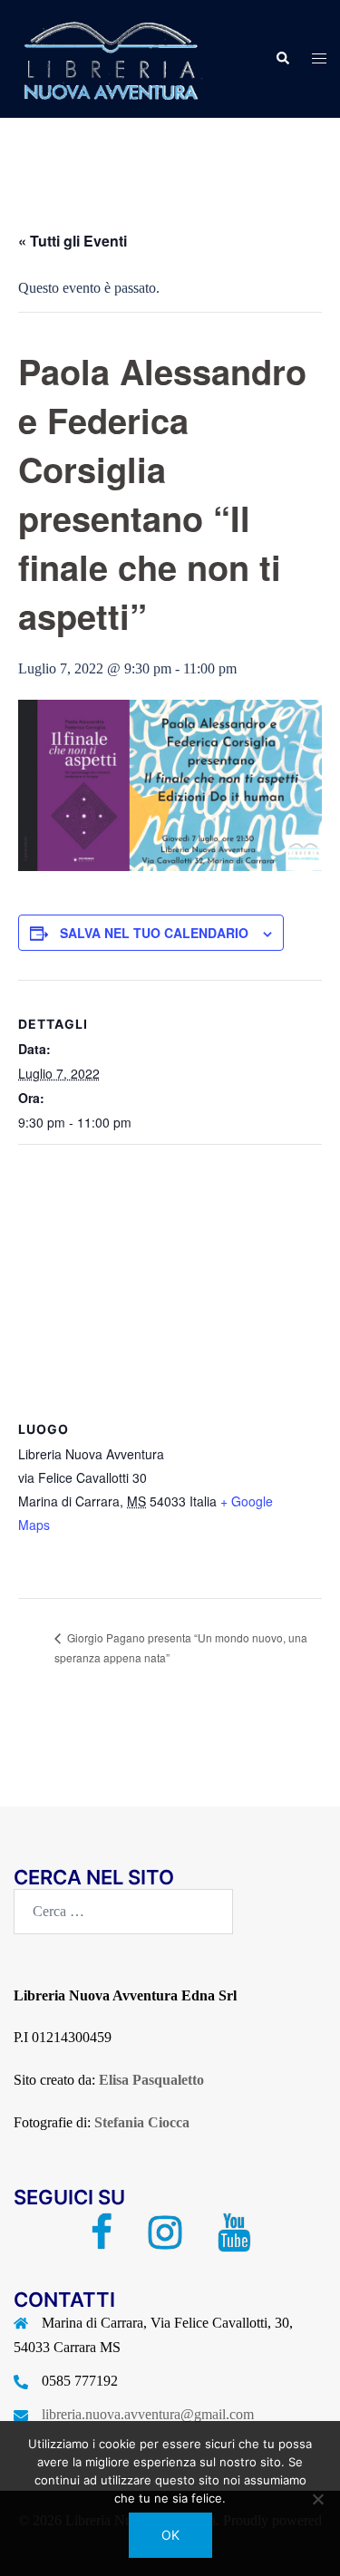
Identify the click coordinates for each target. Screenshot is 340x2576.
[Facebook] (102, 2241)
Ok (170, 2535)
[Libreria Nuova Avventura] (109, 58)
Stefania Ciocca (142, 2122)
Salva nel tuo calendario (154, 933)
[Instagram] (165, 2241)
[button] (282, 59)
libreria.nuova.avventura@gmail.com (148, 2414)
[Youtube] (234, 2241)
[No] (317, 2499)
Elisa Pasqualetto (151, 2080)
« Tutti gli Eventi (73, 241)
